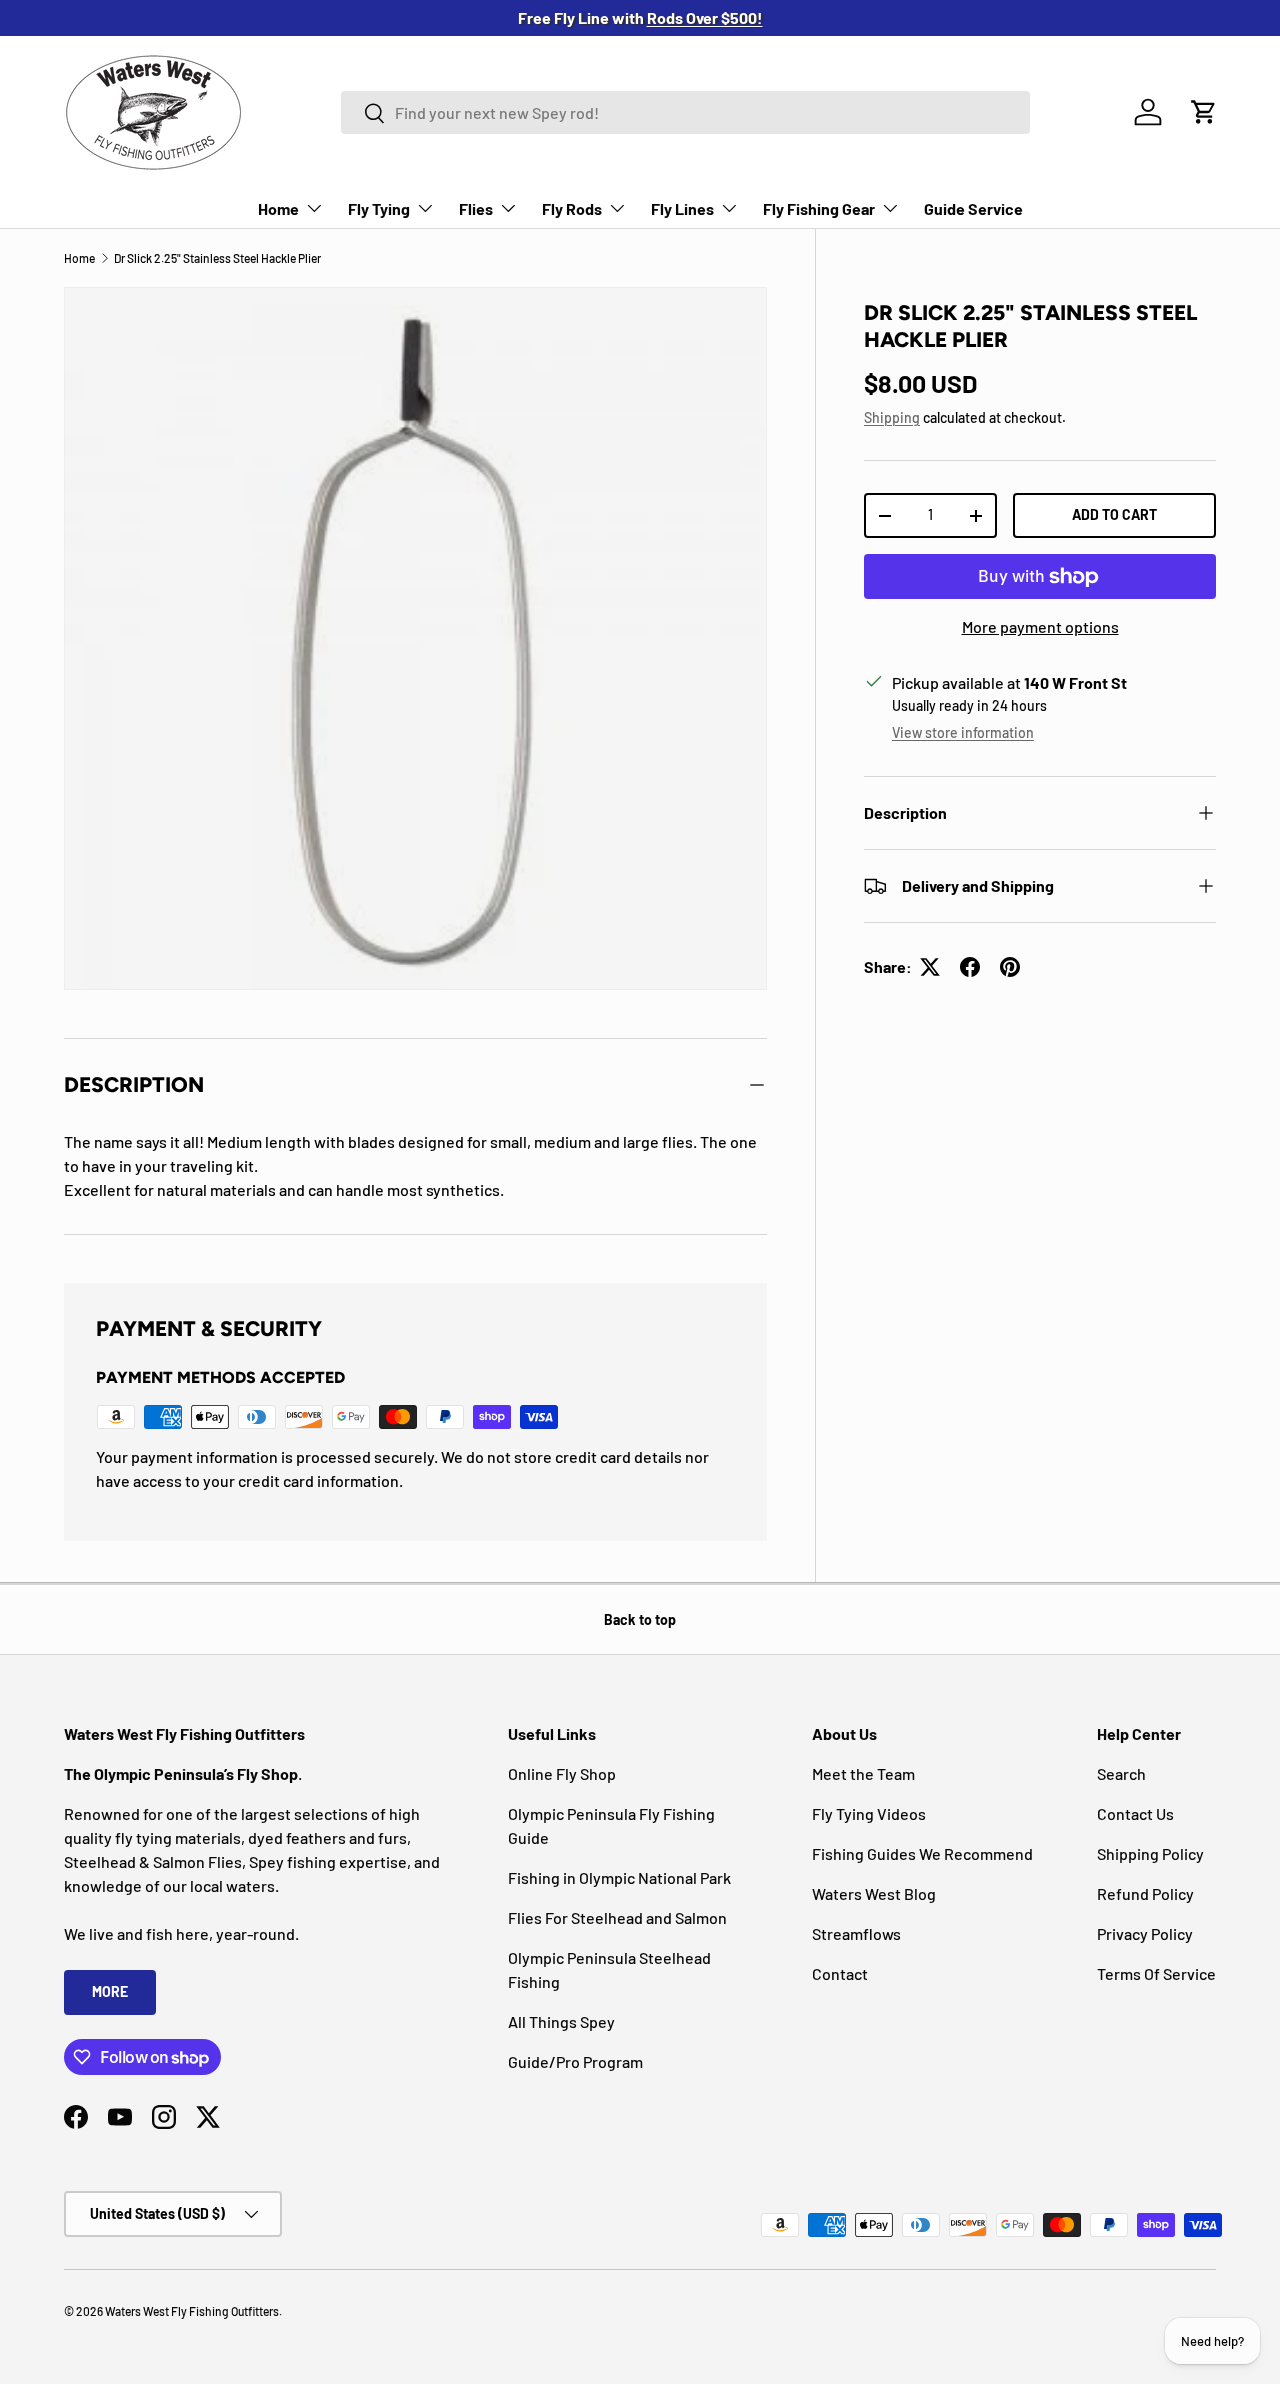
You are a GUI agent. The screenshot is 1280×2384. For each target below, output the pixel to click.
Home (278, 208)
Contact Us (1135, 1813)
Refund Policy (1145, 1893)
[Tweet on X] (930, 967)
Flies (476, 208)
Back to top (640, 1619)
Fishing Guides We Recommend (922, 1853)
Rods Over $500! (705, 17)
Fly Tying (379, 208)
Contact (840, 1973)
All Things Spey (561, 2021)
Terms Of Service (1156, 1973)
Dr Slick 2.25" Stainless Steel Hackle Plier (217, 258)
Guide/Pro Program (575, 2061)
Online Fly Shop (562, 1773)
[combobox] (685, 112)
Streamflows (856, 1933)
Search (1121, 1773)
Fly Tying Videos (869, 1813)
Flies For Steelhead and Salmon (617, 1917)
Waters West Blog (874, 1893)
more (110, 1991)
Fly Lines (682, 208)
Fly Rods (572, 208)
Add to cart (1114, 514)
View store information (963, 732)
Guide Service (973, 208)
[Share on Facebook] (970, 967)
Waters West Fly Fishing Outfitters (192, 2311)
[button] (1204, 112)
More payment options (1040, 626)
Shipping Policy (1150, 1853)
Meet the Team (863, 1773)
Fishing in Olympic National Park (619, 1877)
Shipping (892, 417)
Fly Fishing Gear (819, 208)
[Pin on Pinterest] (1010, 967)
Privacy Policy (1145, 1933)
